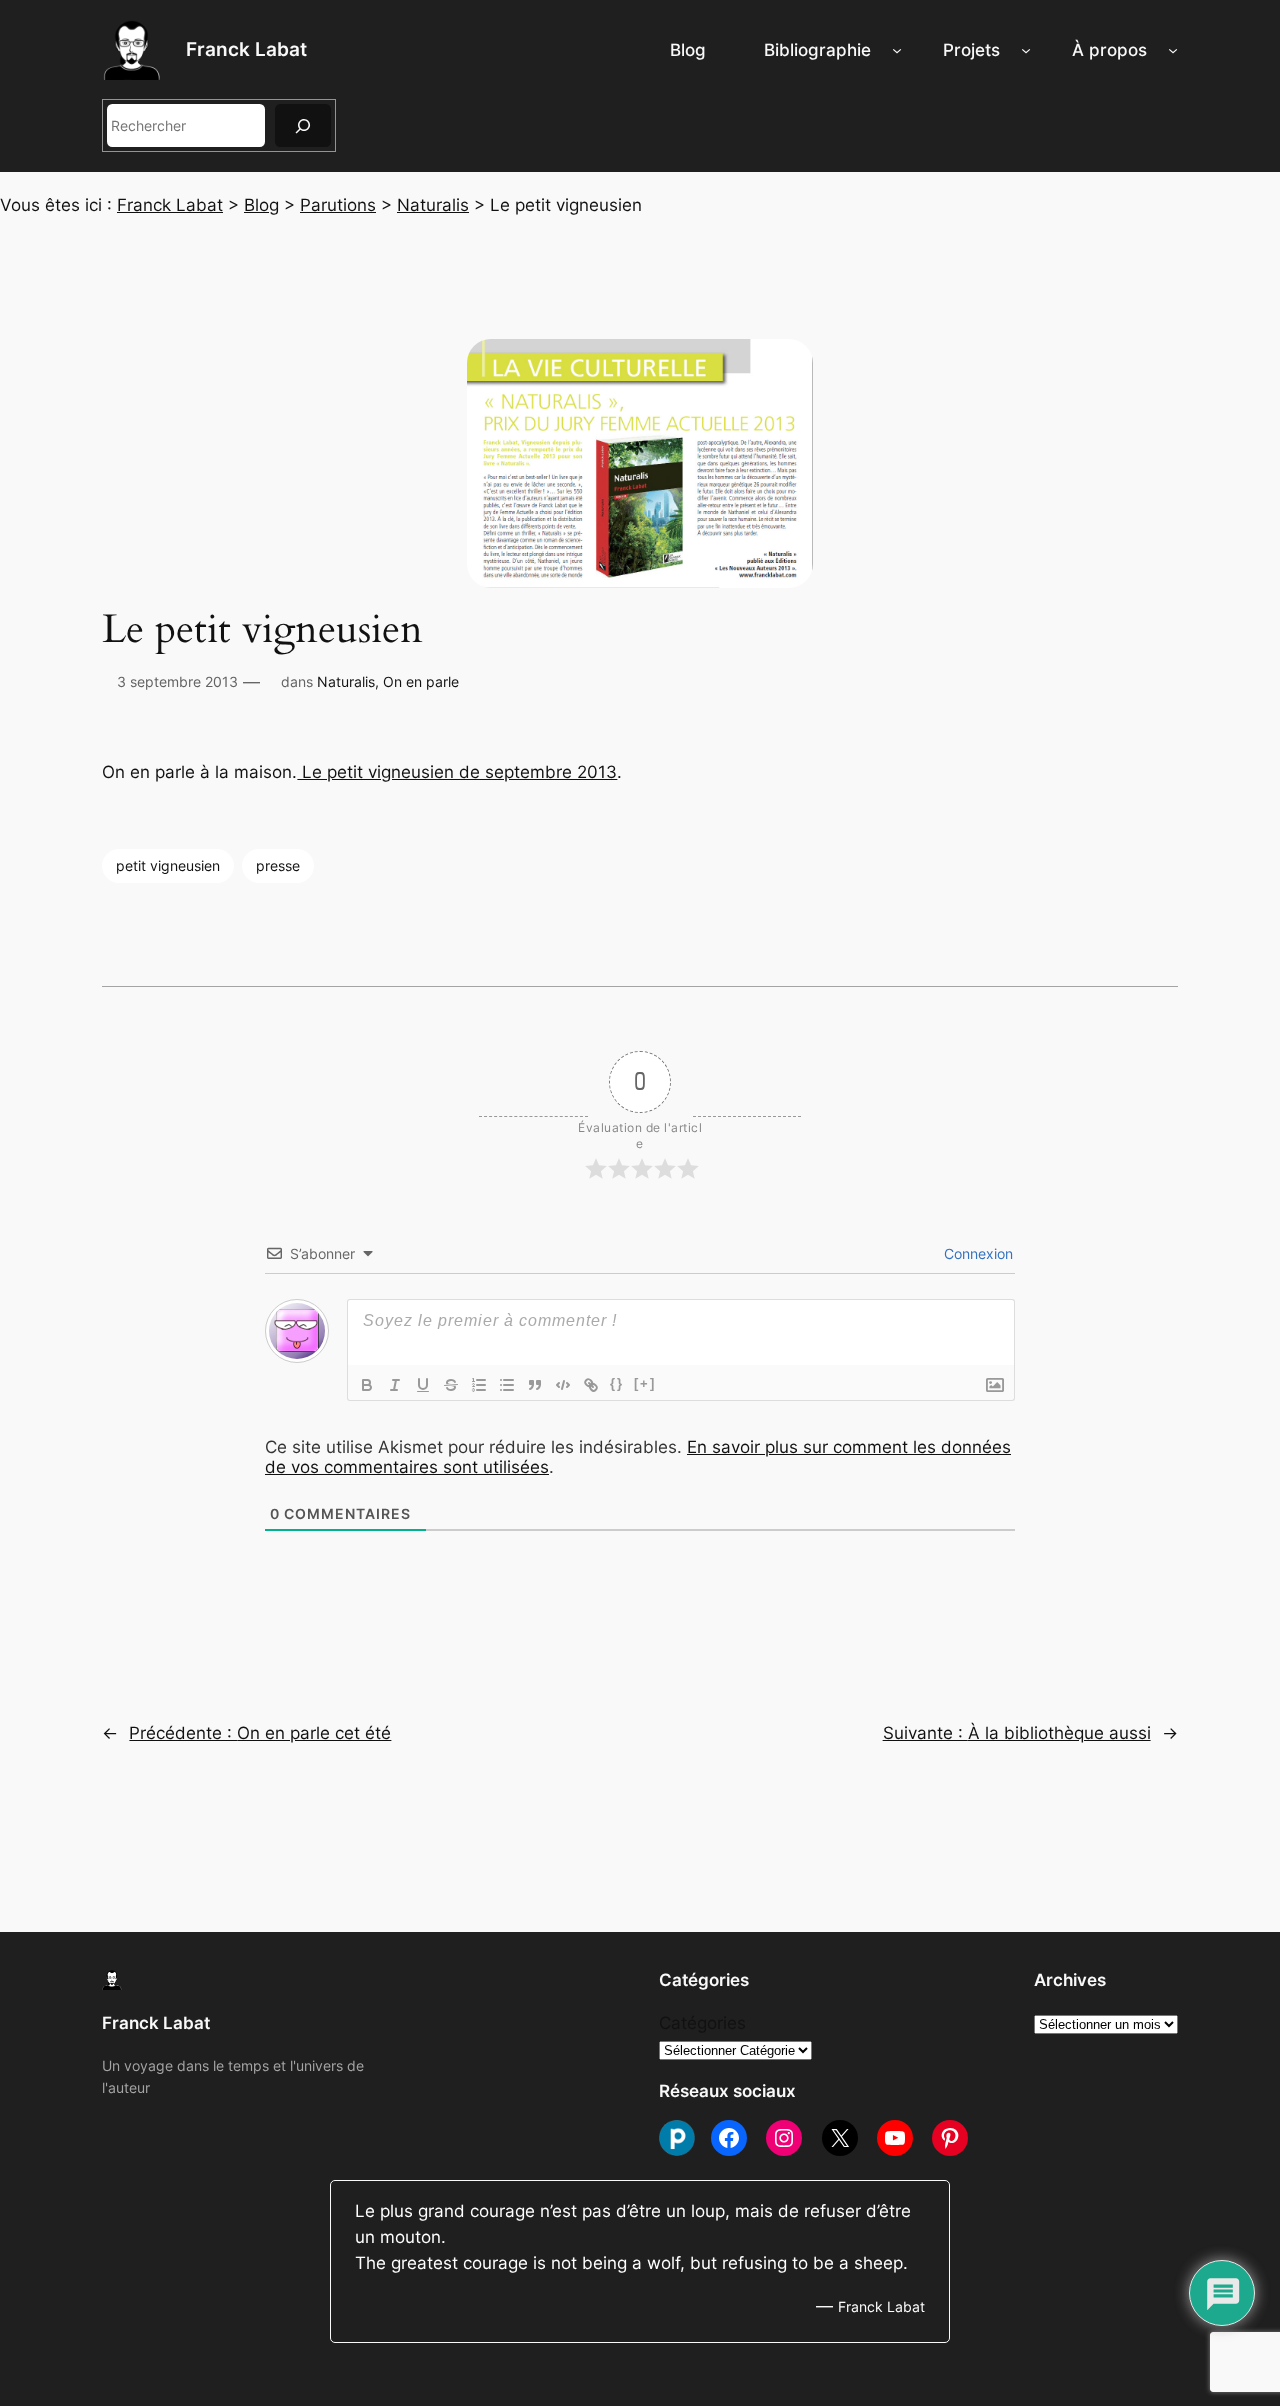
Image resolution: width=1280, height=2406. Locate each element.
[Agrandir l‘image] (86, 708)
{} (617, 1383)
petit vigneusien (168, 865)
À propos (1109, 50)
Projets (971, 50)
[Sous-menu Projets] (1026, 50)
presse (278, 865)
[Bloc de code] (563, 1385)
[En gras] (367, 1385)
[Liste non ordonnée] (507, 1385)
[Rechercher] (303, 125)
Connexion (976, 1253)
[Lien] (591, 1385)
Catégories (702, 2023)
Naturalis (346, 681)
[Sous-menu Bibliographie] (897, 50)
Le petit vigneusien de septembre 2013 (457, 772)
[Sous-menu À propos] (1173, 50)
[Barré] (451, 1385)
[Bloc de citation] (535, 1385)
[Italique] (395, 1385)
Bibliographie (817, 50)
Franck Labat (246, 49)
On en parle (421, 681)
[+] (645, 1383)
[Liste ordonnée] (479, 1385)
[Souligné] (423, 1385)
